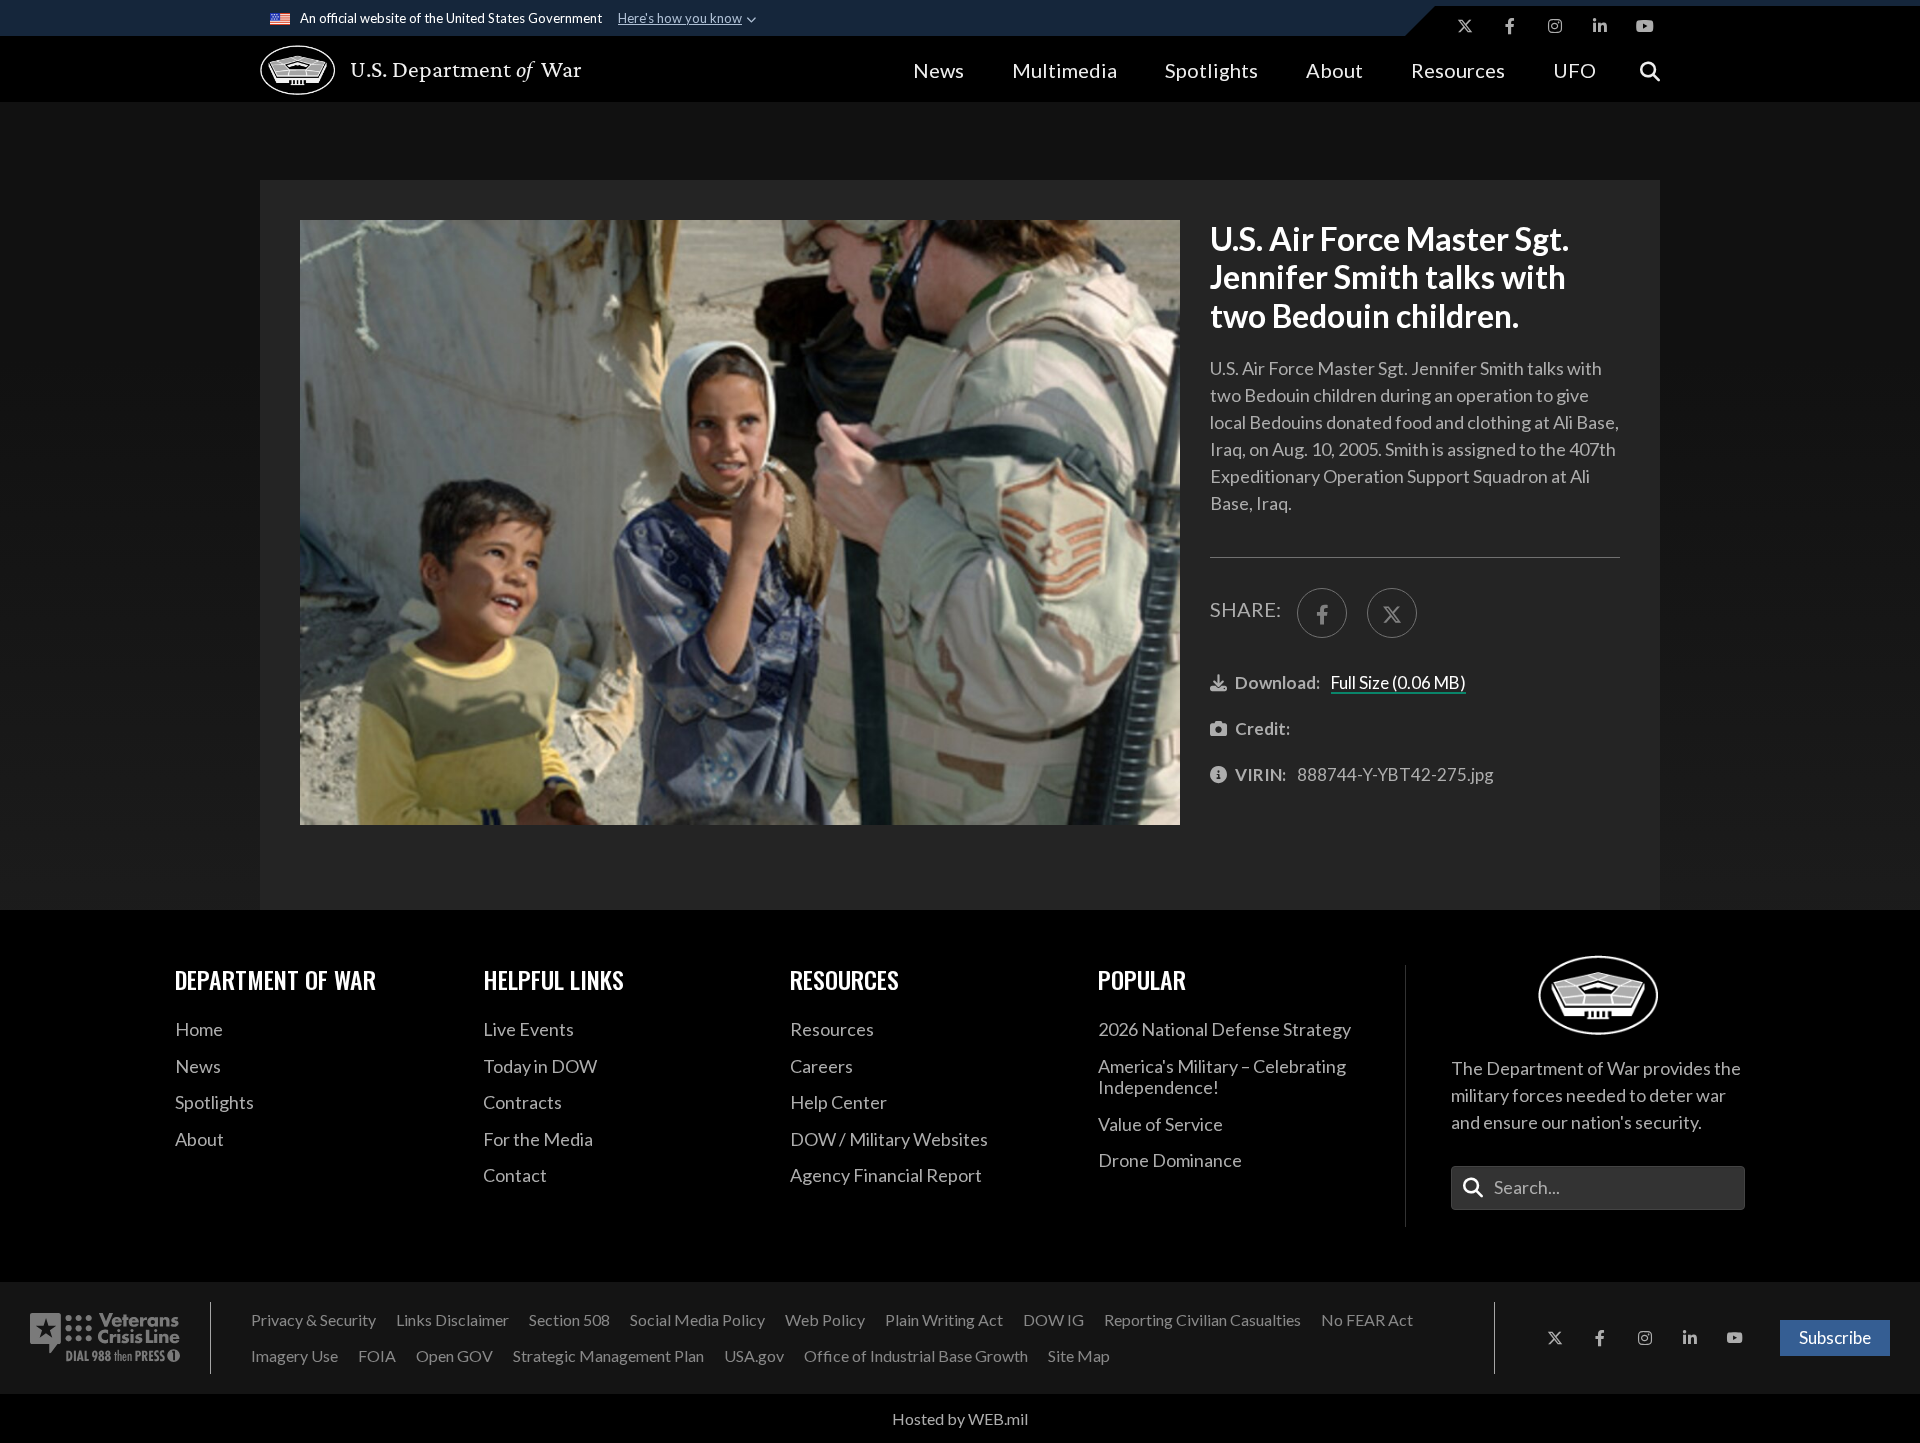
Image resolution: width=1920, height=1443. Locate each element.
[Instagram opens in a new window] (1555, 26)
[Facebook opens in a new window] (1510, 26)
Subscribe (1835, 1337)
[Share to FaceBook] (1322, 613)
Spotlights (1211, 70)
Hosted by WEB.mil (960, 1418)
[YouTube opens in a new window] (1645, 26)
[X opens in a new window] (1465, 26)
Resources (1458, 70)
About (1334, 70)
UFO (1574, 70)
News (938, 70)
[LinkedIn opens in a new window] (1600, 26)
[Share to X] (1392, 613)
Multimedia (1064, 70)
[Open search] (1650, 69)
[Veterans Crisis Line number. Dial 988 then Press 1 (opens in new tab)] (105, 1338)
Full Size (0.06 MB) (1398, 682)
